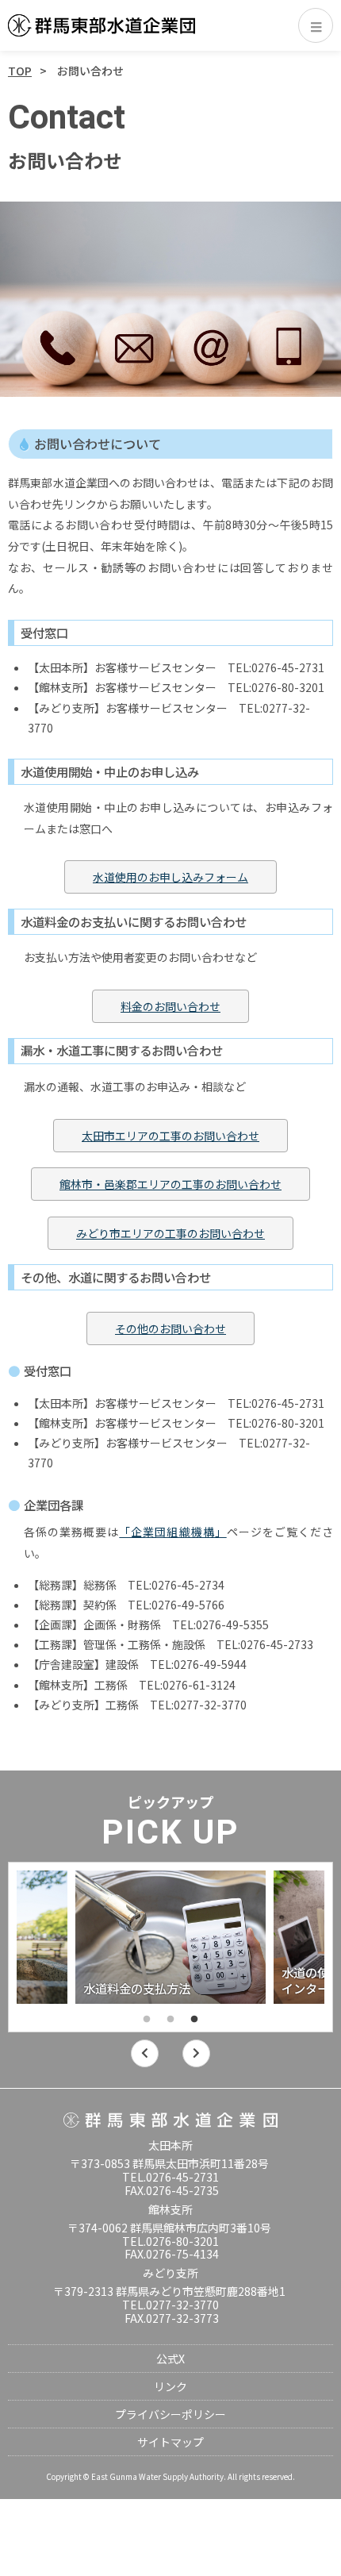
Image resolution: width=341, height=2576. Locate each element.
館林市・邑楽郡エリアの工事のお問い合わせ (170, 1184)
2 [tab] (170, 2020)
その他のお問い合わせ (170, 1328)
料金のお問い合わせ (170, 1006)
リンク (170, 2386)
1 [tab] (147, 2020)
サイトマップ (170, 2442)
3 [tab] (194, 2020)
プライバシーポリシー (170, 2414)
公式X (170, 2359)
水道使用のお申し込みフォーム (170, 877)
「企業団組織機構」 (172, 1532)
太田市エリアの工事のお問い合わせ (170, 1136)
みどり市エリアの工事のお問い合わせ (170, 1233)
